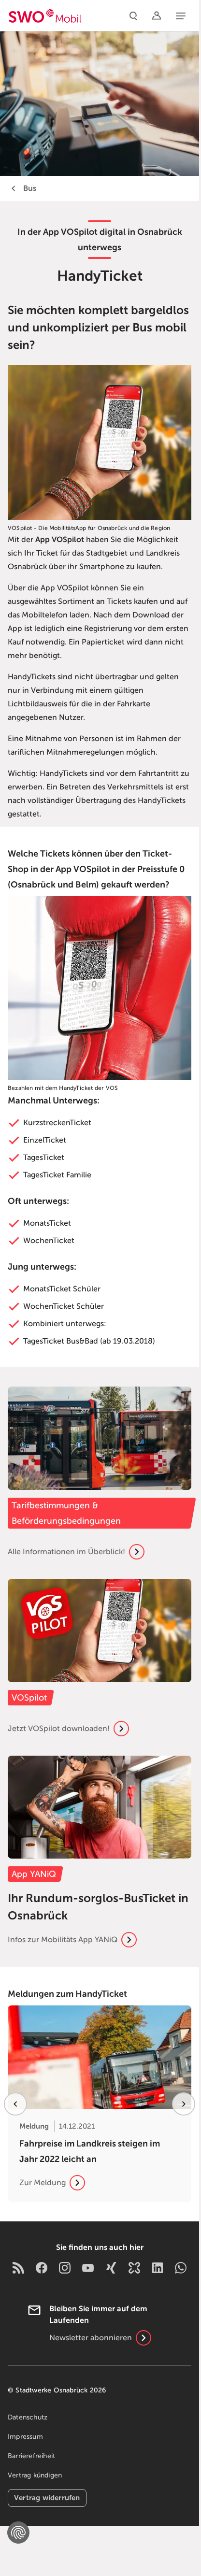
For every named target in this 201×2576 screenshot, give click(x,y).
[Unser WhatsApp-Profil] (181, 2267)
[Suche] (133, 15)
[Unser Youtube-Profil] (88, 2267)
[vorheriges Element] (15, 2104)
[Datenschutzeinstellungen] (18, 2533)
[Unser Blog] (18, 2267)
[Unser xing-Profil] (111, 2267)
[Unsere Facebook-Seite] (42, 2267)
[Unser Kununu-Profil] (134, 2267)
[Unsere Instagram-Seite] (65, 2267)
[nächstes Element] (184, 2104)
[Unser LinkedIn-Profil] (158, 2267)
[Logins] (157, 15)
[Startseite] (45, 15)
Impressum (25, 2437)
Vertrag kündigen (35, 2475)
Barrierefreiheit (31, 2456)
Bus (30, 188)
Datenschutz (28, 2417)
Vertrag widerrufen (47, 2497)
